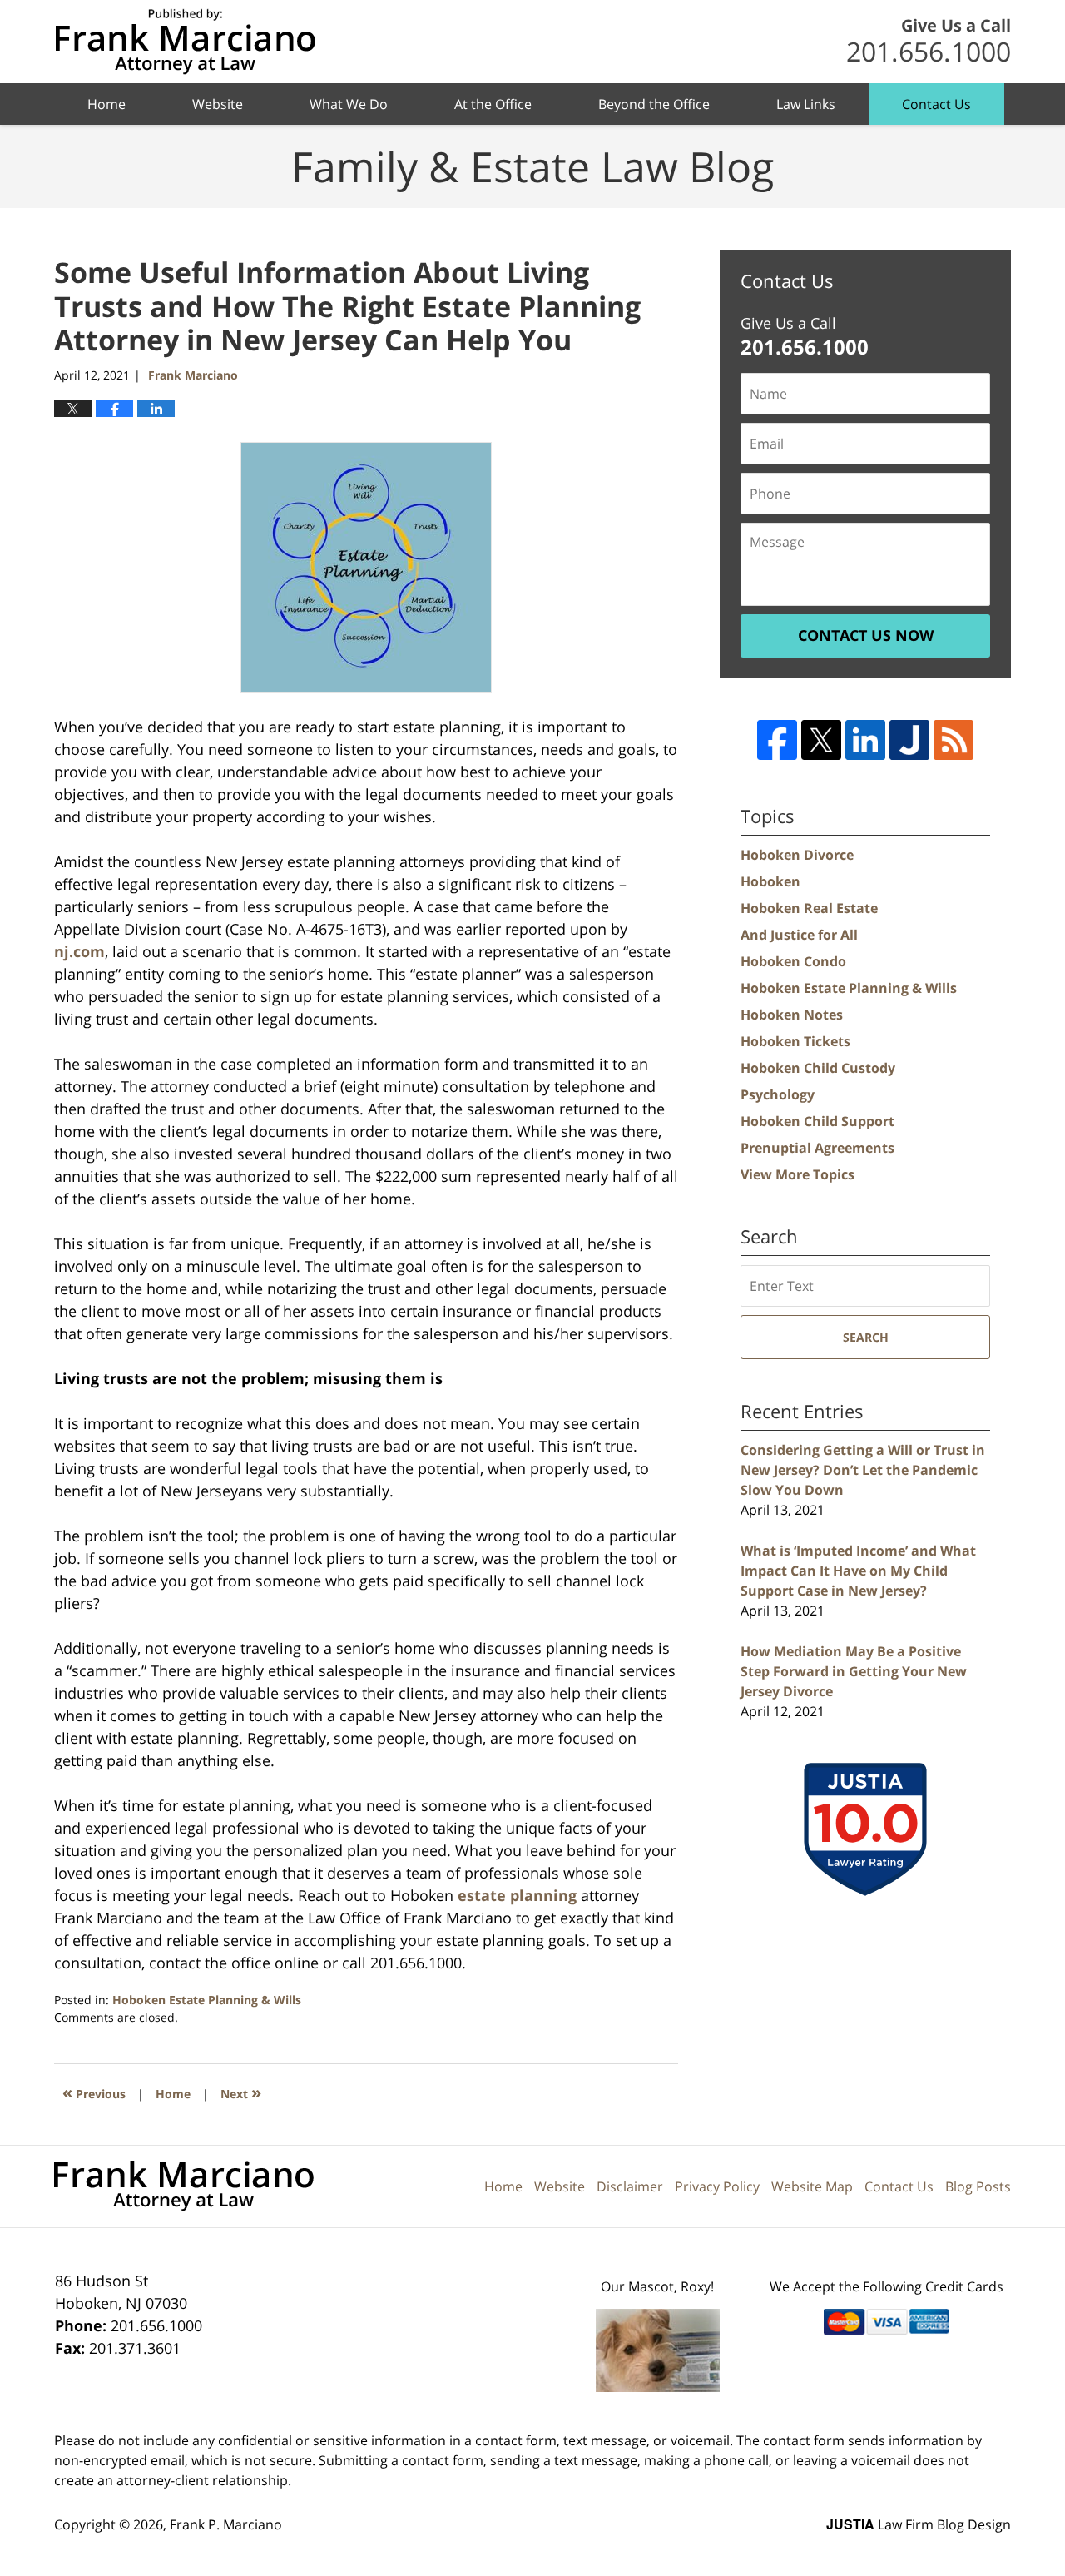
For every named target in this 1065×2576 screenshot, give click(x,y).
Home (106, 104)
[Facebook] (777, 740)
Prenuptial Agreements (817, 1148)
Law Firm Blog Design (919, 2524)
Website (218, 104)
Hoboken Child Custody (818, 1068)
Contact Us (936, 104)
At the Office (493, 104)
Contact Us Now (866, 635)
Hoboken (770, 881)
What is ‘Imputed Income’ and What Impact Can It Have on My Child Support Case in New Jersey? (858, 1571)
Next (241, 2092)
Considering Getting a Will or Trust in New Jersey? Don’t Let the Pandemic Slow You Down (863, 1470)
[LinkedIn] (865, 740)
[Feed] (954, 740)
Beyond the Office (654, 104)
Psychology (778, 1094)
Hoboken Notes (792, 1015)
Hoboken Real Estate (809, 908)
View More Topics (798, 1174)
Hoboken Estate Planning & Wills (207, 2000)
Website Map (812, 2186)
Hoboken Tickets (795, 1041)
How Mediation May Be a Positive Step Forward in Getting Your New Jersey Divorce (854, 1671)
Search (866, 1337)
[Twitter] (821, 740)
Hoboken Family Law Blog (185, 42)
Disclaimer (630, 2186)
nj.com (79, 951)
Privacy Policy (717, 2186)
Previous (94, 2092)
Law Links (806, 104)
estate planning (517, 1895)
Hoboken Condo (793, 961)
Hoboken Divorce (797, 855)
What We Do (349, 104)
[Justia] (909, 740)
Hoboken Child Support (817, 1121)
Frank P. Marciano (226, 2524)
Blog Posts (978, 2186)
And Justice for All (799, 935)
